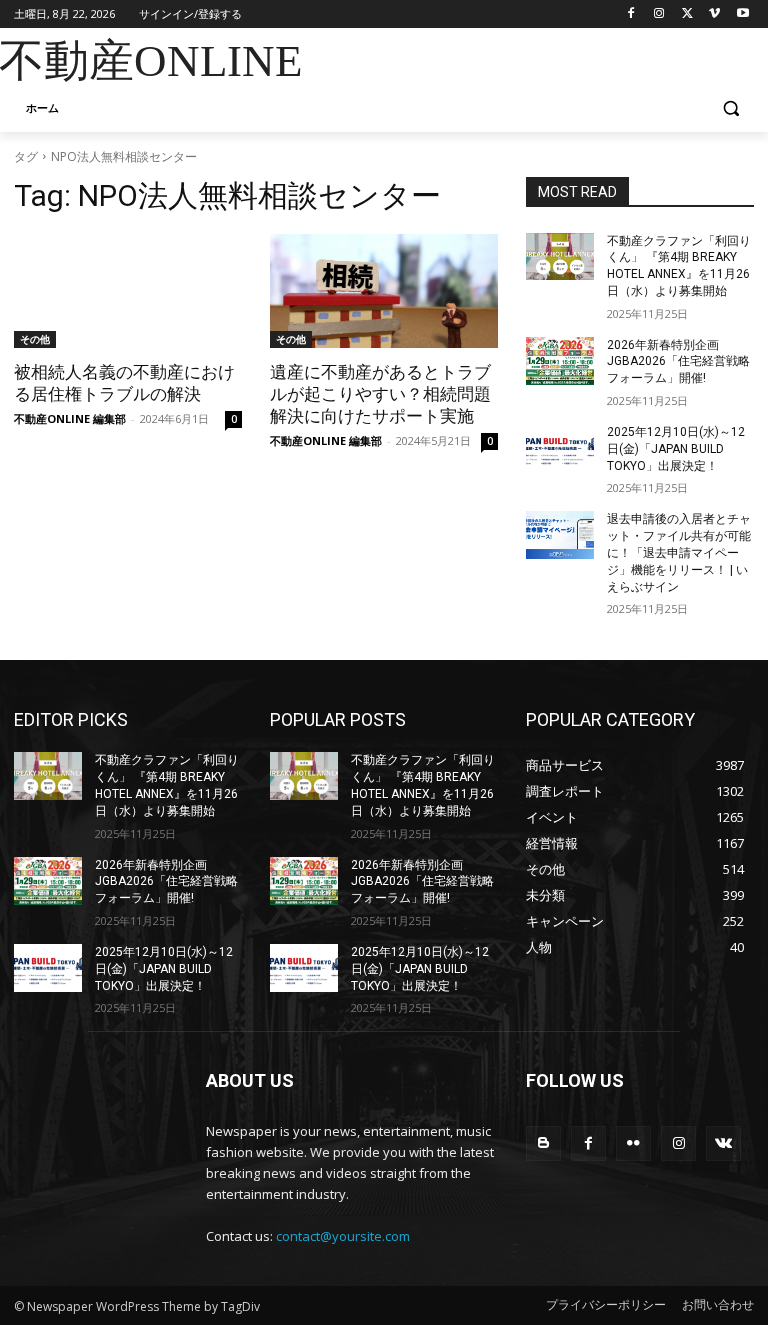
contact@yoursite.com (343, 1236)
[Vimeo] (714, 14)
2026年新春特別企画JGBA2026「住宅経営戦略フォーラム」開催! (678, 362)
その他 (35, 339)
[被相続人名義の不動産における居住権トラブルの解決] (128, 291)
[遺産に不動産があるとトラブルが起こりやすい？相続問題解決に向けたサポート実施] (384, 291)
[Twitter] (687, 14)
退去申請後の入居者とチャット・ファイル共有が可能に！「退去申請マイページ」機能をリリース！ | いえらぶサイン (679, 552)
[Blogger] (543, 1143)
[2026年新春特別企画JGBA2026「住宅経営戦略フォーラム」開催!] (560, 361)
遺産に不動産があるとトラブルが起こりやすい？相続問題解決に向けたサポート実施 (380, 394)
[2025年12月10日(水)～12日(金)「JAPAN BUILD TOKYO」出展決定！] (560, 448)
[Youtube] (742, 14)
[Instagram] (659, 14)
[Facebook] (631, 14)
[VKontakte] (723, 1143)
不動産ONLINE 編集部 (70, 418)
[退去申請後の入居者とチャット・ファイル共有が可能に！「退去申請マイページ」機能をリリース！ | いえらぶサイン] (560, 535)
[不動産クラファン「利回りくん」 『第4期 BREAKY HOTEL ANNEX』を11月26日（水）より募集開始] (560, 257)
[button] (730, 108)
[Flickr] (633, 1143)
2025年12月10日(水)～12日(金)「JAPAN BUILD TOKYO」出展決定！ (676, 449)
